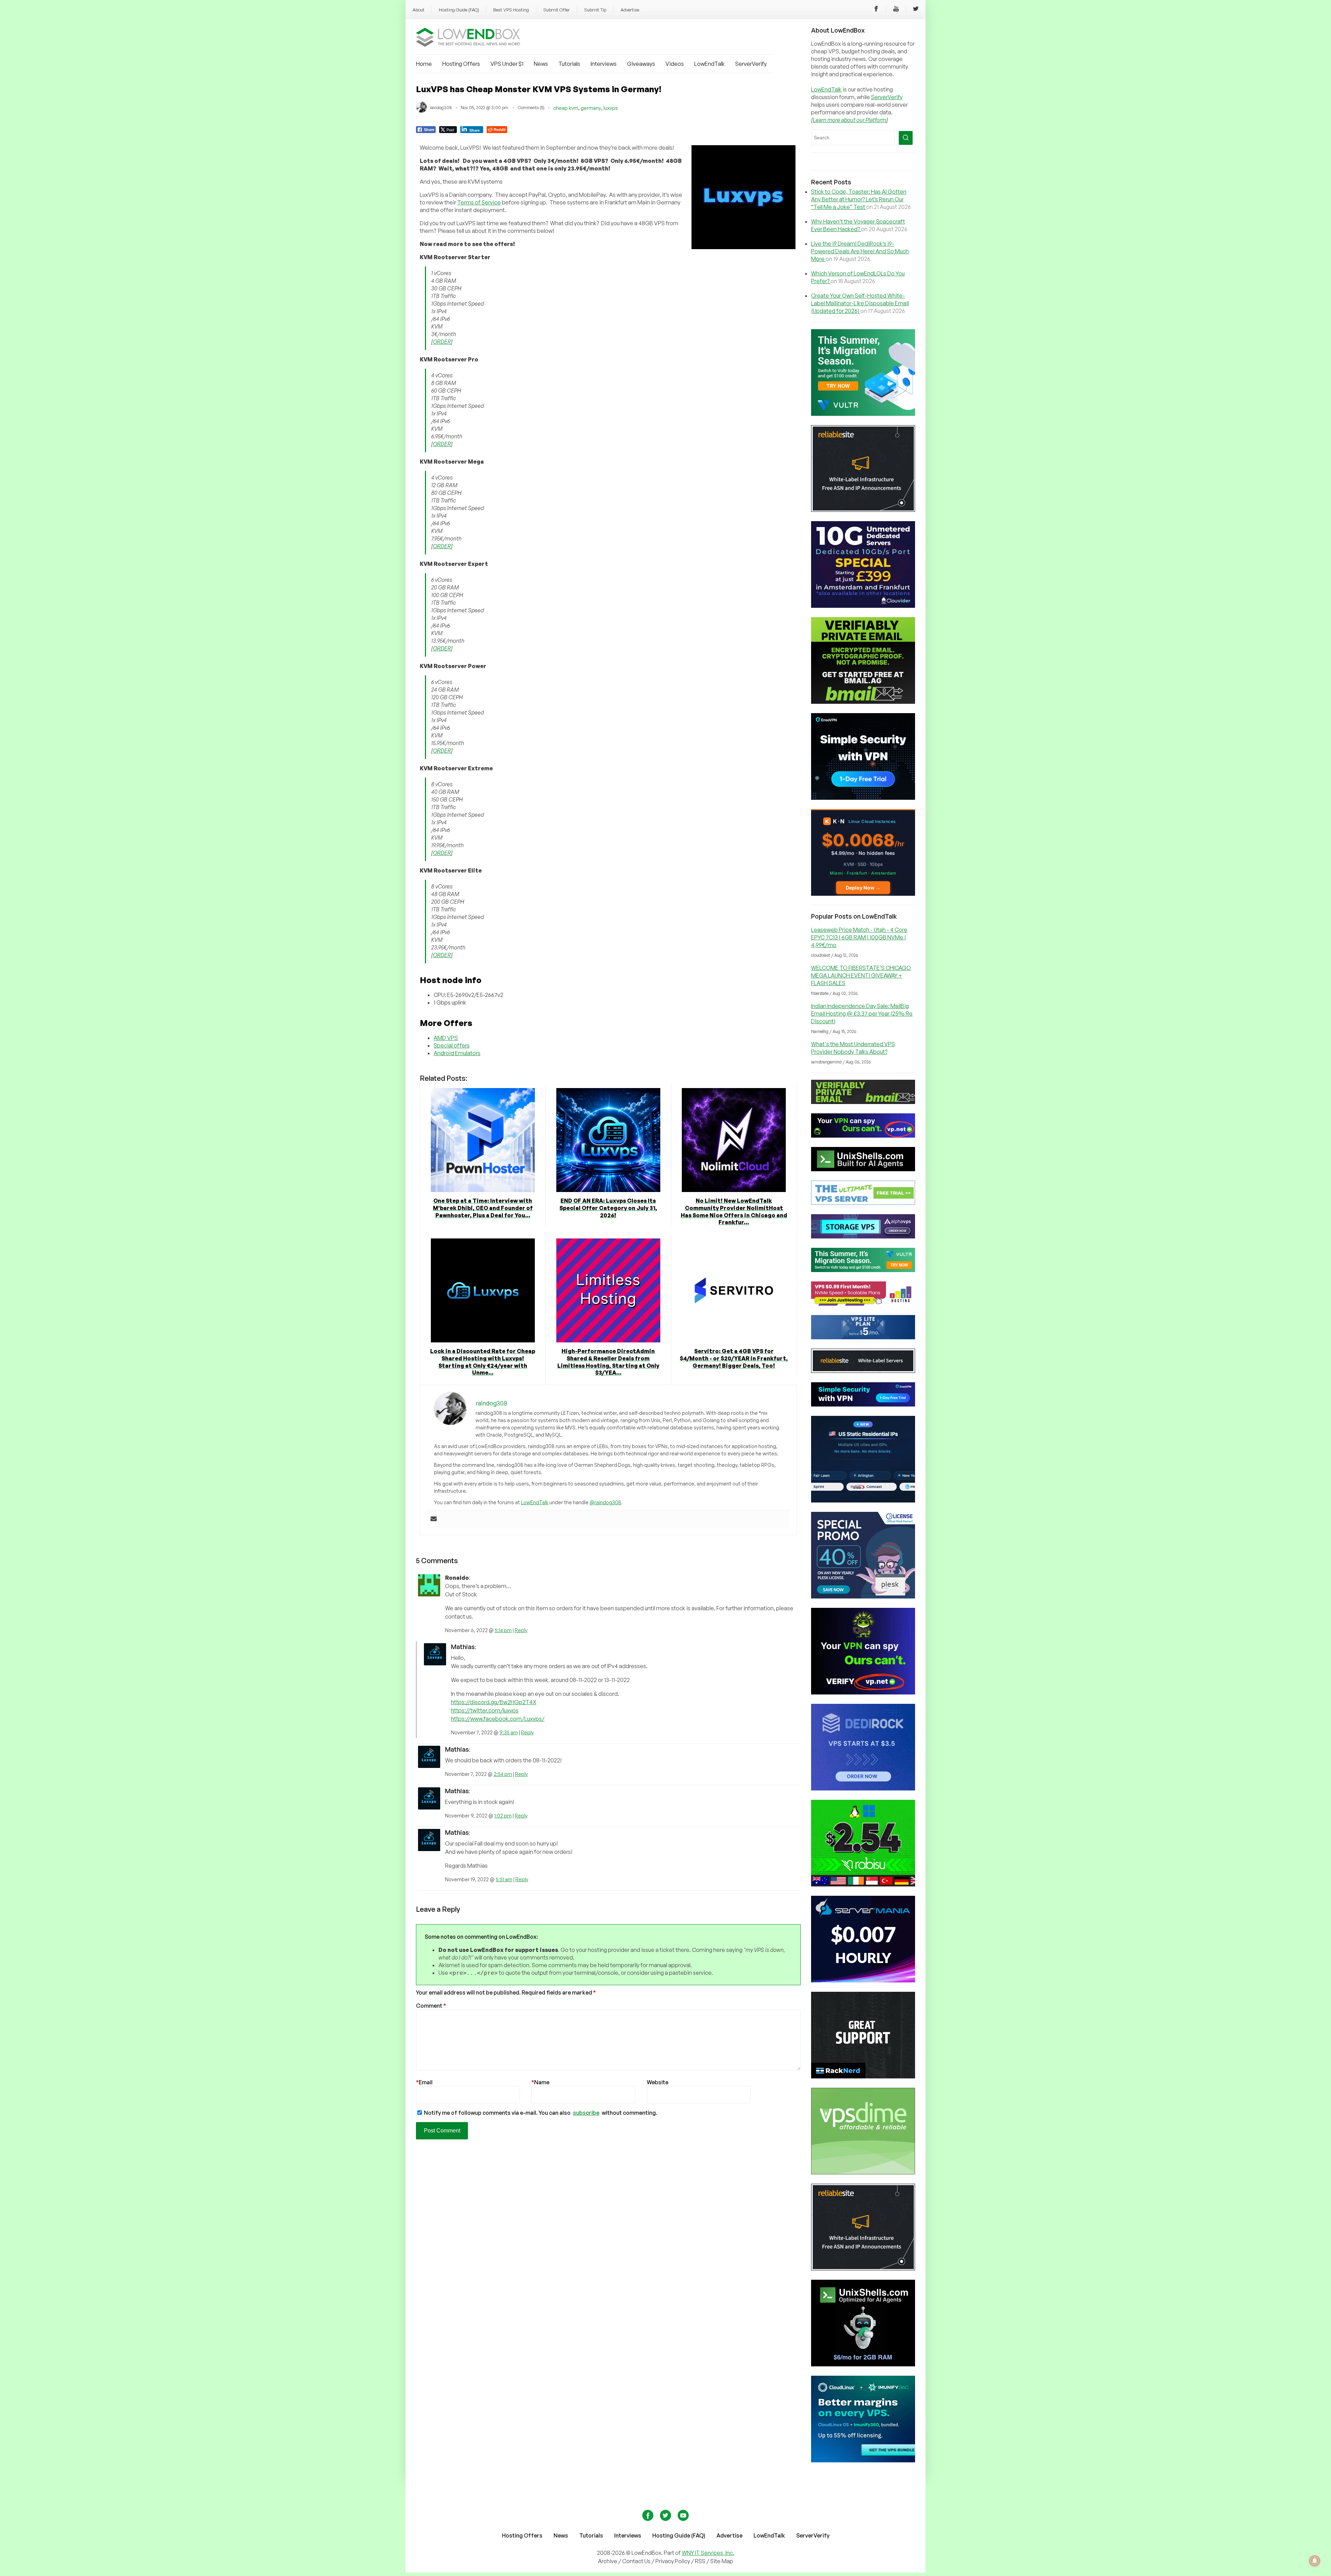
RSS (701, 2561)
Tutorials (569, 64)
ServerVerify (751, 64)
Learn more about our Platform (850, 120)
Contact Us (637, 2561)
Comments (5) (531, 108)
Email (424, 2082)
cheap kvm (566, 108)
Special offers (452, 1045)
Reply (521, 1630)
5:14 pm (503, 1630)
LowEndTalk (710, 64)
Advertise (630, 10)
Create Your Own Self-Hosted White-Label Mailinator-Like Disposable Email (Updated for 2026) (860, 303)
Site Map (722, 2561)
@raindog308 (605, 1502)
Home (424, 64)
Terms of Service (479, 202)
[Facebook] (876, 10)
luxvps (611, 108)
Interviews (604, 64)
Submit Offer (556, 10)
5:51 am (504, 1879)
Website (658, 2082)
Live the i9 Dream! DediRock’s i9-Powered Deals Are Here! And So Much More (860, 251)
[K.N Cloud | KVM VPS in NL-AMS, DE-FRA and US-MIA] (863, 894)
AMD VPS (446, 1038)
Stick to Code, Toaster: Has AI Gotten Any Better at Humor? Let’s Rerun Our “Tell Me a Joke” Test (859, 199)
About (419, 10)
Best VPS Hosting (511, 10)
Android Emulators (457, 1053)
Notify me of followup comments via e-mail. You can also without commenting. (540, 2113)
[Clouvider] (863, 606)
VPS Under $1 (507, 64)
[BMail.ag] (863, 702)
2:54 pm (503, 1774)
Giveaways (641, 64)
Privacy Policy (673, 2561)
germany (591, 108)
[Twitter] (916, 10)
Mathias (463, 1647)
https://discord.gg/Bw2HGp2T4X (494, 1702)
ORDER (442, 342)
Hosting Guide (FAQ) (459, 10)
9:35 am (509, 1732)
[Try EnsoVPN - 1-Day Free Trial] (863, 798)
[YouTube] (896, 10)
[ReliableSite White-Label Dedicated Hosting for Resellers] (863, 510)
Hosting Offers (461, 64)
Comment (431, 2006)
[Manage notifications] (1315, 2561)
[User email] (434, 1519)
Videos (675, 64)
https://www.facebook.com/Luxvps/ (498, 1719)
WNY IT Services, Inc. (708, 2553)
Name (540, 2082)
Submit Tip (595, 10)
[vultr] (863, 414)
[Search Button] (906, 138)
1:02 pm (503, 1816)
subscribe (586, 2113)
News (541, 64)
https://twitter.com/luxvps (485, 1710)
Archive (608, 2561)
